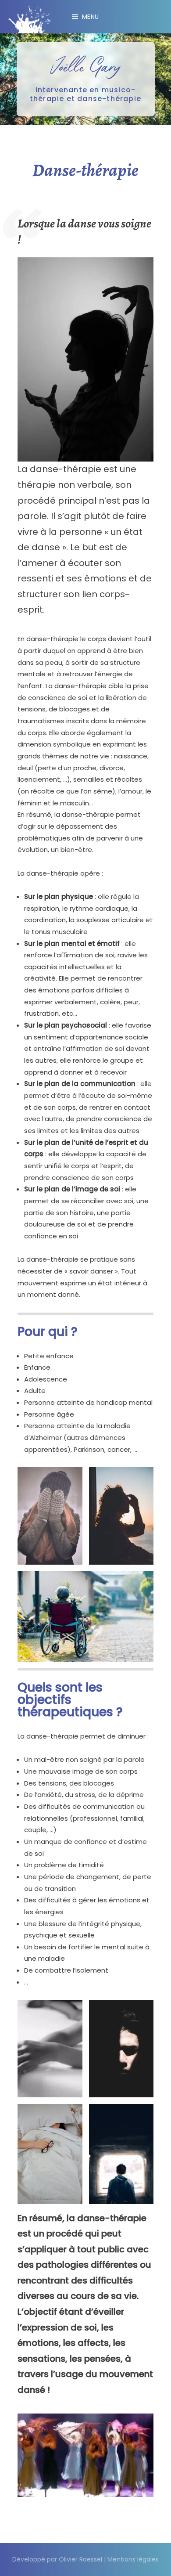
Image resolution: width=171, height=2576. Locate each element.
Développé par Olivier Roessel (57, 2559)
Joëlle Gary (85, 66)
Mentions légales (133, 2559)
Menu (91, 17)
